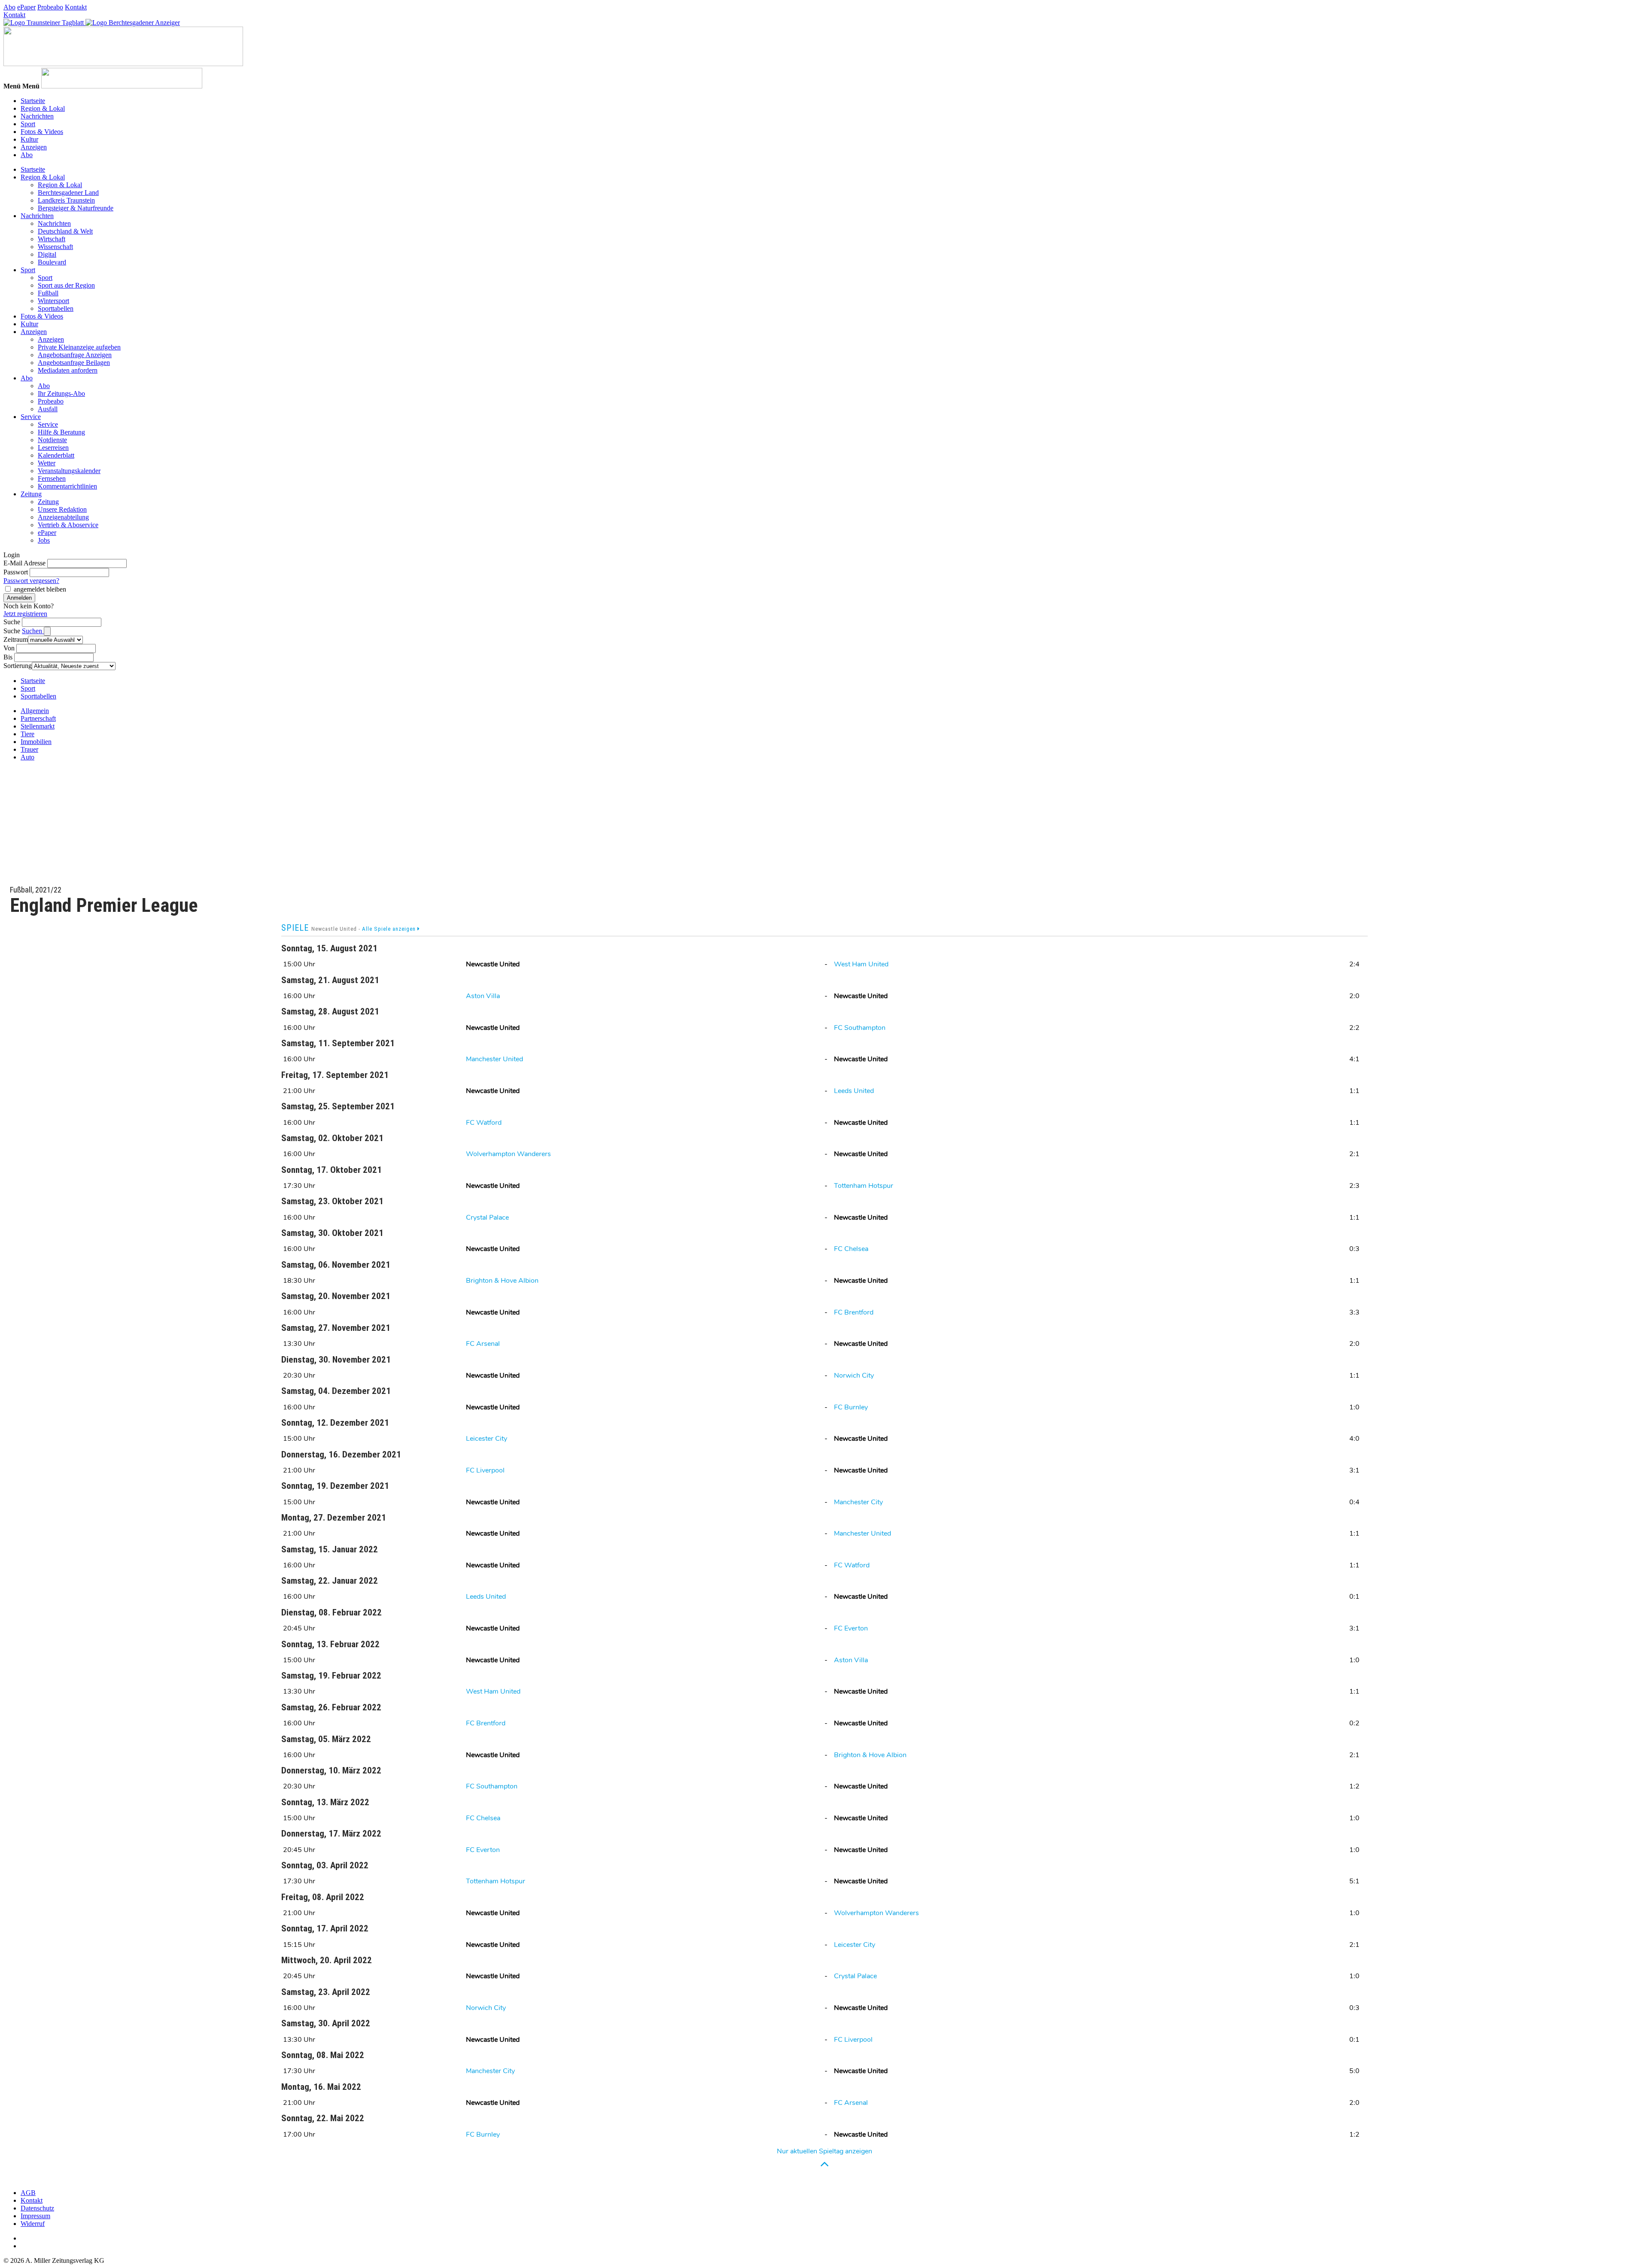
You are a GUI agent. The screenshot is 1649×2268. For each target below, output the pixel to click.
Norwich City (854, 1375)
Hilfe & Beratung (61, 432)
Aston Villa (483, 996)
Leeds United (854, 1091)
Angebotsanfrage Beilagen (74, 363)
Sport (28, 124)
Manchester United (494, 1059)
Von (9, 648)
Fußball (48, 293)
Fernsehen (52, 478)
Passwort (16, 572)
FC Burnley (851, 1407)
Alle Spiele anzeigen (390, 929)
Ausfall (48, 409)
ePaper (26, 7)
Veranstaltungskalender (69, 471)
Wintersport (53, 301)
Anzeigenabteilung (63, 517)
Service (31, 417)
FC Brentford (854, 1312)
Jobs (44, 540)
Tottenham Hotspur (864, 1186)
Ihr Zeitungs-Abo (61, 393)
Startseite (33, 101)
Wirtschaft (52, 239)
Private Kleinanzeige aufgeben (79, 347)
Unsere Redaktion (62, 509)
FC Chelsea (851, 1249)
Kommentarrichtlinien (67, 486)
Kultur (29, 139)
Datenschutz (37, 2208)
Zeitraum (16, 639)
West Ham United (861, 964)
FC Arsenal (483, 1344)
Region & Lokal (43, 108)
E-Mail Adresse (24, 563)
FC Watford (484, 1123)
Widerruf (33, 2224)
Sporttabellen (56, 308)
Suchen (33, 631)
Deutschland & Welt (65, 231)
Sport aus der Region (66, 285)
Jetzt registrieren (25, 614)
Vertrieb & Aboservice (68, 525)
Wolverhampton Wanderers (508, 1154)
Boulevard (52, 262)
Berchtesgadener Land (68, 193)
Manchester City (858, 1502)
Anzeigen (34, 147)
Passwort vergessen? (31, 581)
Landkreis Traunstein (66, 200)
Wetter (47, 463)
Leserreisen (53, 448)
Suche (12, 622)
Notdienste (52, 440)
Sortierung (18, 666)
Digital (47, 254)
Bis (8, 657)
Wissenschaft (55, 247)
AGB (28, 2193)
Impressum (35, 2216)
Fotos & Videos (42, 132)
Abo (9, 7)
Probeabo (50, 7)
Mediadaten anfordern (68, 370)
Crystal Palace (487, 1217)
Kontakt (76, 7)
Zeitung (31, 494)
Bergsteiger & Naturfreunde (76, 208)
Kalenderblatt (56, 455)
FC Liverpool (485, 1470)
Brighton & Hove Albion (502, 1281)
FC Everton (851, 1628)
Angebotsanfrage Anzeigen (75, 355)
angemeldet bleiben (40, 589)
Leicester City (487, 1439)
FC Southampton (860, 1028)
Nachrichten (37, 116)
